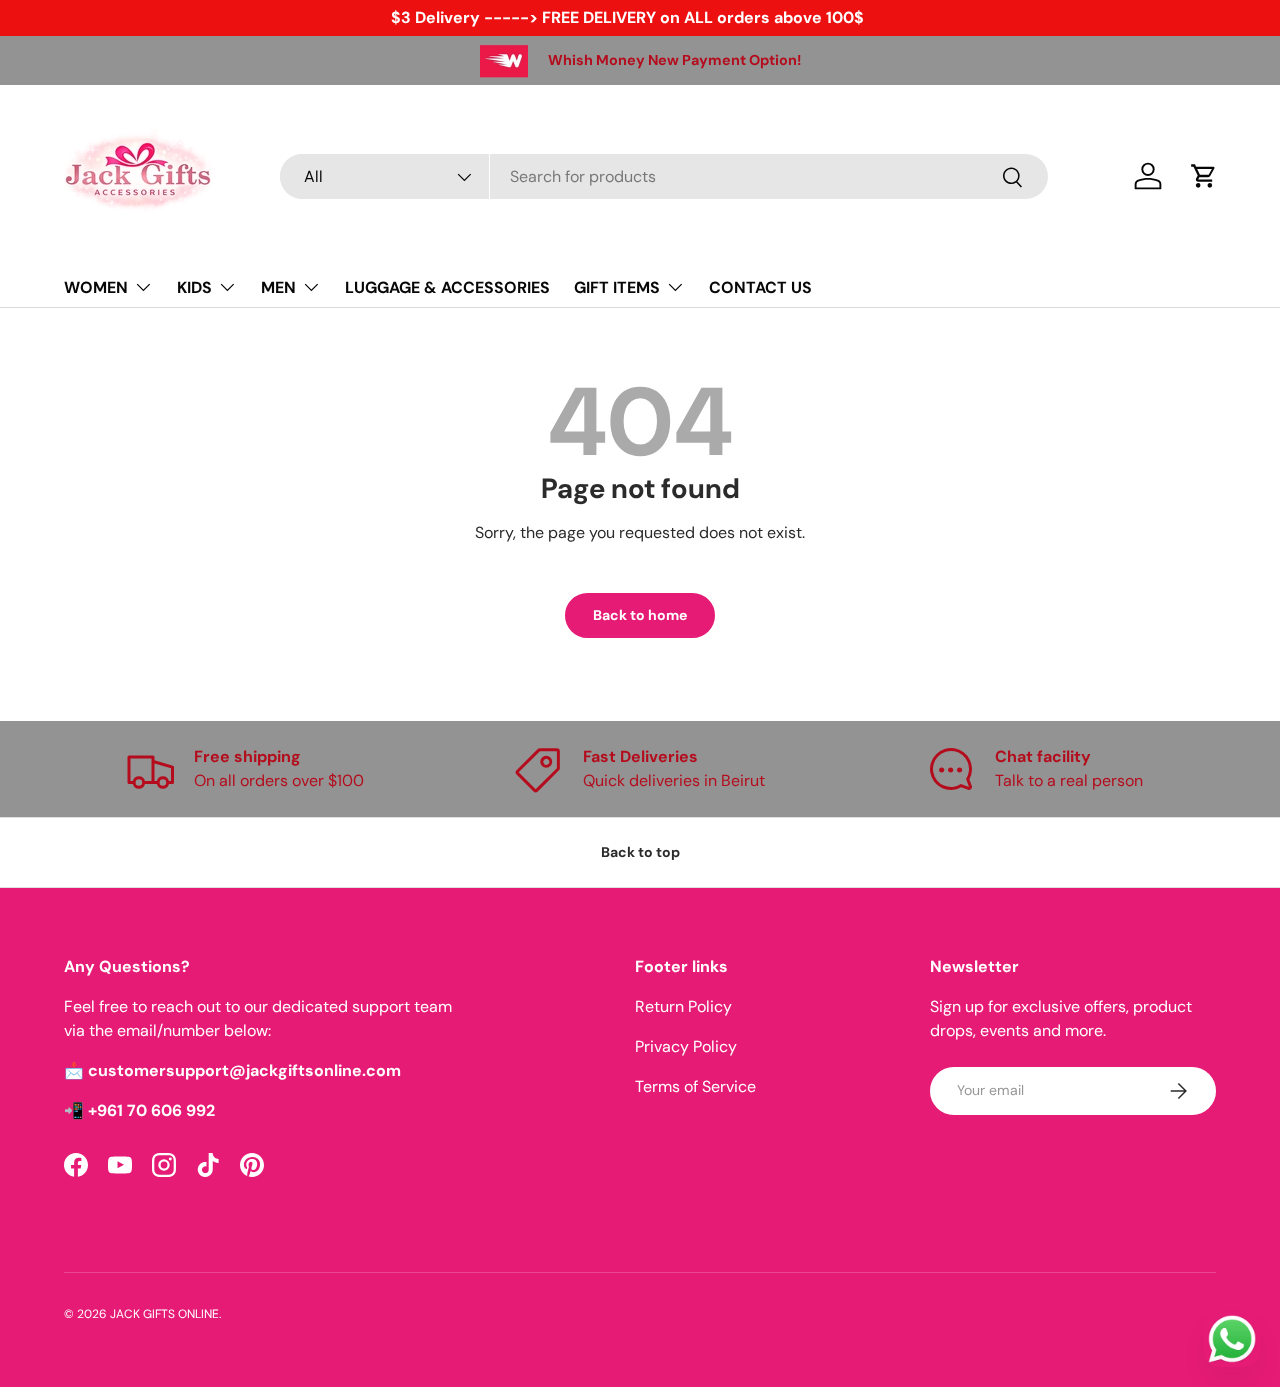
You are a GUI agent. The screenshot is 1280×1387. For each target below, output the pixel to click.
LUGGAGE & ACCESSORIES (447, 287)
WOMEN (96, 287)
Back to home (640, 615)
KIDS (194, 287)
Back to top (640, 852)
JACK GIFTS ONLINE (164, 1314)
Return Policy (683, 1006)
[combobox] (664, 176)
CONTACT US (760, 287)
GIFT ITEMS (617, 287)
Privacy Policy (686, 1046)
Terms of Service (695, 1086)
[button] (1204, 176)
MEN (278, 287)
